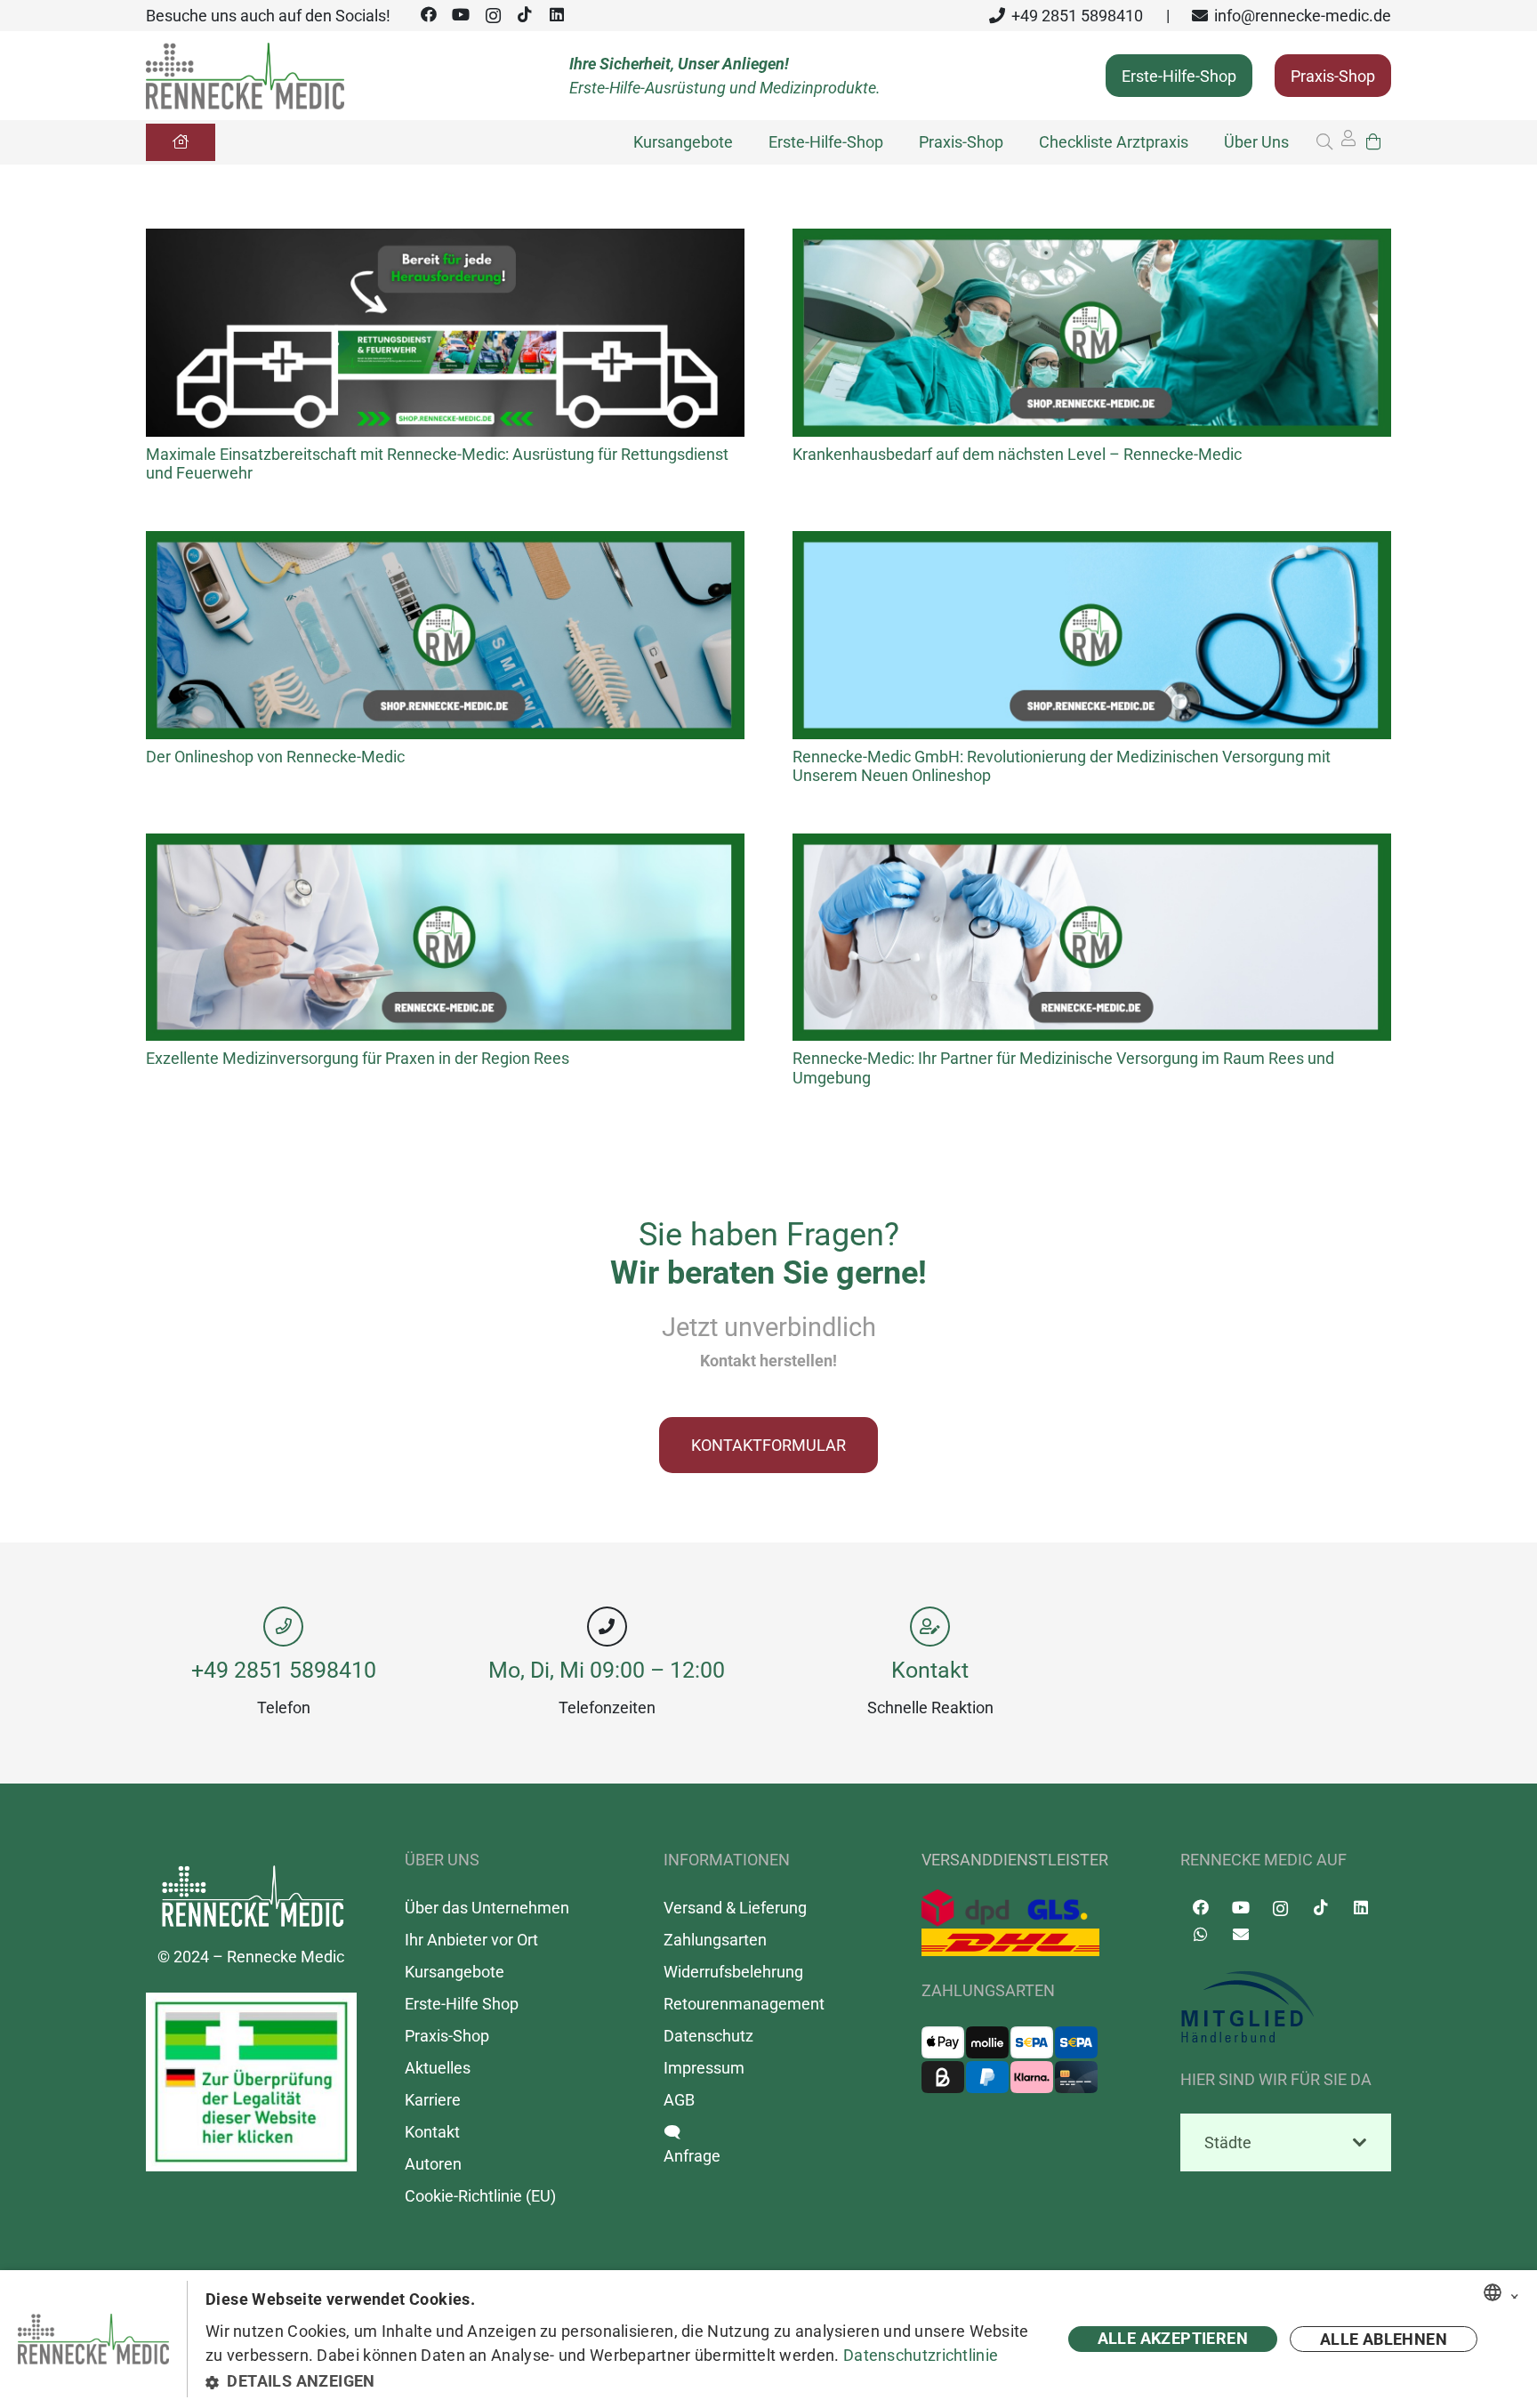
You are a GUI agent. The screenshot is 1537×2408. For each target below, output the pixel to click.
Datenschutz (708, 2036)
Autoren (433, 2164)
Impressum (704, 2068)
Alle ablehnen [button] (1384, 2339)
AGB (679, 2100)
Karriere (433, 2100)
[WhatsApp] (1200, 1934)
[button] (1324, 142)
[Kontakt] (930, 1627)
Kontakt (930, 1670)
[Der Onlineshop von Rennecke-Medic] (445, 543)
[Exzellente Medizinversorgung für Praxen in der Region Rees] (445, 846)
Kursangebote (455, 1972)
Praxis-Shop (447, 2036)
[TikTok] (525, 15)
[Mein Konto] (1348, 143)
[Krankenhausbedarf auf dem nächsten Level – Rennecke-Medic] (1092, 241)
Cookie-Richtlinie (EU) (480, 2196)
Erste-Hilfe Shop (462, 2004)
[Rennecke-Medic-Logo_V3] (245, 76)
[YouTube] (461, 15)
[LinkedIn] (557, 15)
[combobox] (1493, 2292)
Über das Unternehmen (487, 1908)
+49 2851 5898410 (284, 1670)
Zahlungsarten (715, 1940)
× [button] (1515, 2293)
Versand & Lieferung (735, 1908)
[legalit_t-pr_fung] (251, 2082)
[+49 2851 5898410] (284, 1627)
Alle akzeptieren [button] (1173, 2338)
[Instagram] (493, 16)
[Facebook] (429, 15)
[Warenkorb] (1373, 142)
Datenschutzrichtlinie (921, 2355)
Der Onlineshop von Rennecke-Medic (275, 757)
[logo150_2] (1286, 2008)
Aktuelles (438, 2068)
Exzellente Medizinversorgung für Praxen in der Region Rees (358, 1058)
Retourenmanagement (744, 2004)
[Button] (181, 142)
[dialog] (768, 2339)
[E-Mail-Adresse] (1240, 1934)
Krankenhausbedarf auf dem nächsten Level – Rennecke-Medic (1017, 454)
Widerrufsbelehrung (733, 1972)
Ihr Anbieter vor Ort (471, 1940)
